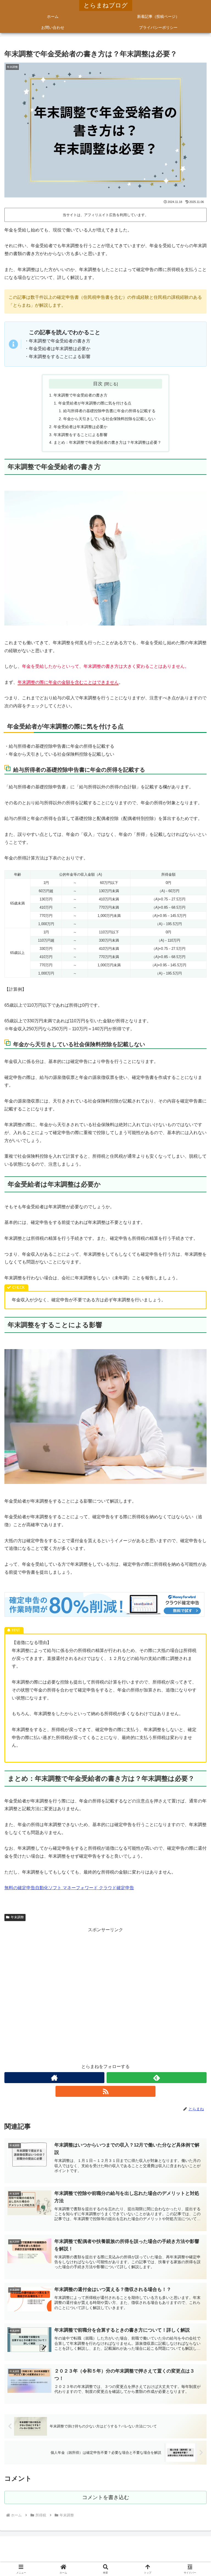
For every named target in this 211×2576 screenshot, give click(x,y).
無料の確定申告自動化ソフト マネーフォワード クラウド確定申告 (69, 1888)
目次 (98, 384)
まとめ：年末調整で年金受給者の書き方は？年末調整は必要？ (107, 442)
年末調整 (17, 1917)
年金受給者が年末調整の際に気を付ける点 (95, 403)
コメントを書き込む (106, 2497)
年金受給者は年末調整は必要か (80, 427)
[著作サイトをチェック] (54, 2078)
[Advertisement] (105, 1995)
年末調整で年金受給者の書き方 (80, 395)
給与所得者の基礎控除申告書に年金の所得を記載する (109, 411)
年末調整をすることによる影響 (80, 435)
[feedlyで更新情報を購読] (157, 2078)
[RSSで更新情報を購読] (105, 2091)
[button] (195, 1411)
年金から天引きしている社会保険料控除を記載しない (109, 419)
